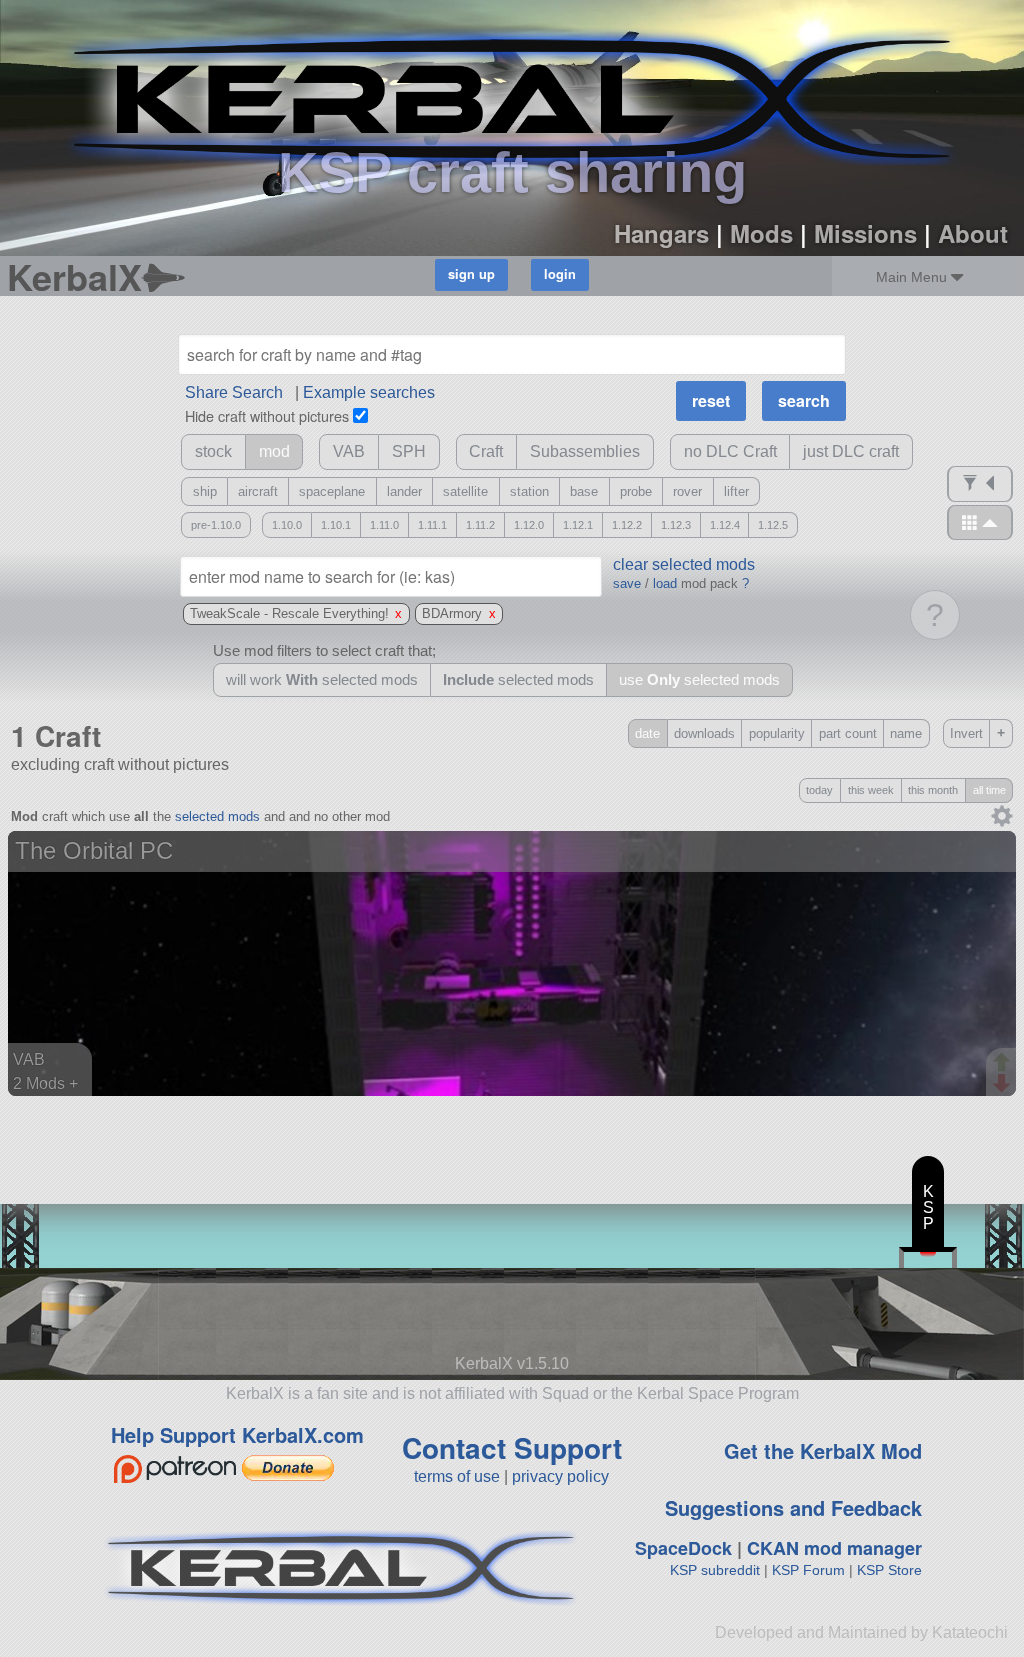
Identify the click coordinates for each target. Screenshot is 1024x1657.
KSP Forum (808, 1570)
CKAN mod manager (834, 1548)
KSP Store (889, 1570)
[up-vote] (1004, 1064)
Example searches (369, 392)
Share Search (234, 392)
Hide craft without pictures (267, 415)
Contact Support (512, 1447)
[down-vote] (1004, 1084)
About (973, 233)
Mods (761, 233)
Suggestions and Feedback (793, 1507)
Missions (865, 233)
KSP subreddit (715, 1570)
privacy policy (560, 1476)
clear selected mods (684, 564)
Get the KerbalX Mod (823, 1450)
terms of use (457, 1476)
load (665, 583)
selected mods (217, 816)
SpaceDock (683, 1548)
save (627, 583)
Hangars (661, 233)
